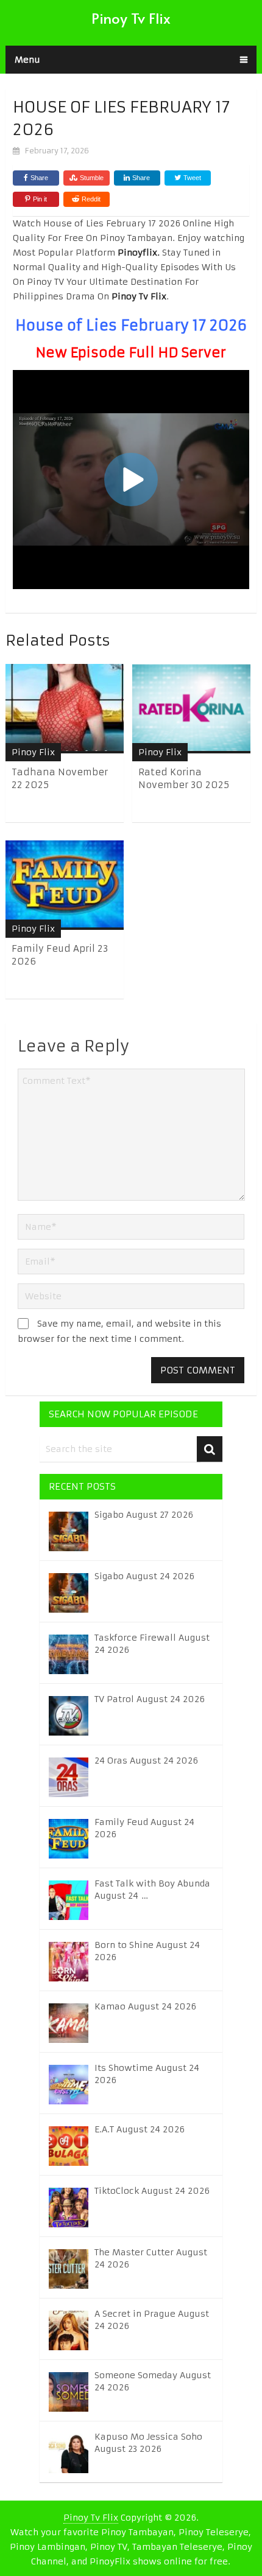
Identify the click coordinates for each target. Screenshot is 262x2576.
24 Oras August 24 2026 (146, 1761)
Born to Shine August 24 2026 (147, 1951)
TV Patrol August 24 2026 (150, 1699)
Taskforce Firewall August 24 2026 (152, 1644)
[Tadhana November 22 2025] (65, 709)
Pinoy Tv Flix (131, 18)
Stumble (92, 178)
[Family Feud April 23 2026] (65, 885)
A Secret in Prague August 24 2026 (152, 2320)
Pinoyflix (137, 253)
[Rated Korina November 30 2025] (191, 709)
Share (39, 178)
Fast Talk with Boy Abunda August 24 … (152, 1890)
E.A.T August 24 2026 (140, 2129)
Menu (27, 60)
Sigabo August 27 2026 (144, 1515)
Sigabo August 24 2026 (144, 1576)
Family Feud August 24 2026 (144, 1828)
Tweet (191, 178)
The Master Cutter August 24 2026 (151, 2258)
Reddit (91, 199)
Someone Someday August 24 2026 (153, 2381)
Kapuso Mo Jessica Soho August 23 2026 (148, 2443)
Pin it (40, 199)
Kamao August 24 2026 (145, 2006)
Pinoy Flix (33, 752)
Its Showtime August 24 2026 (147, 2074)
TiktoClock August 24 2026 (152, 2191)
